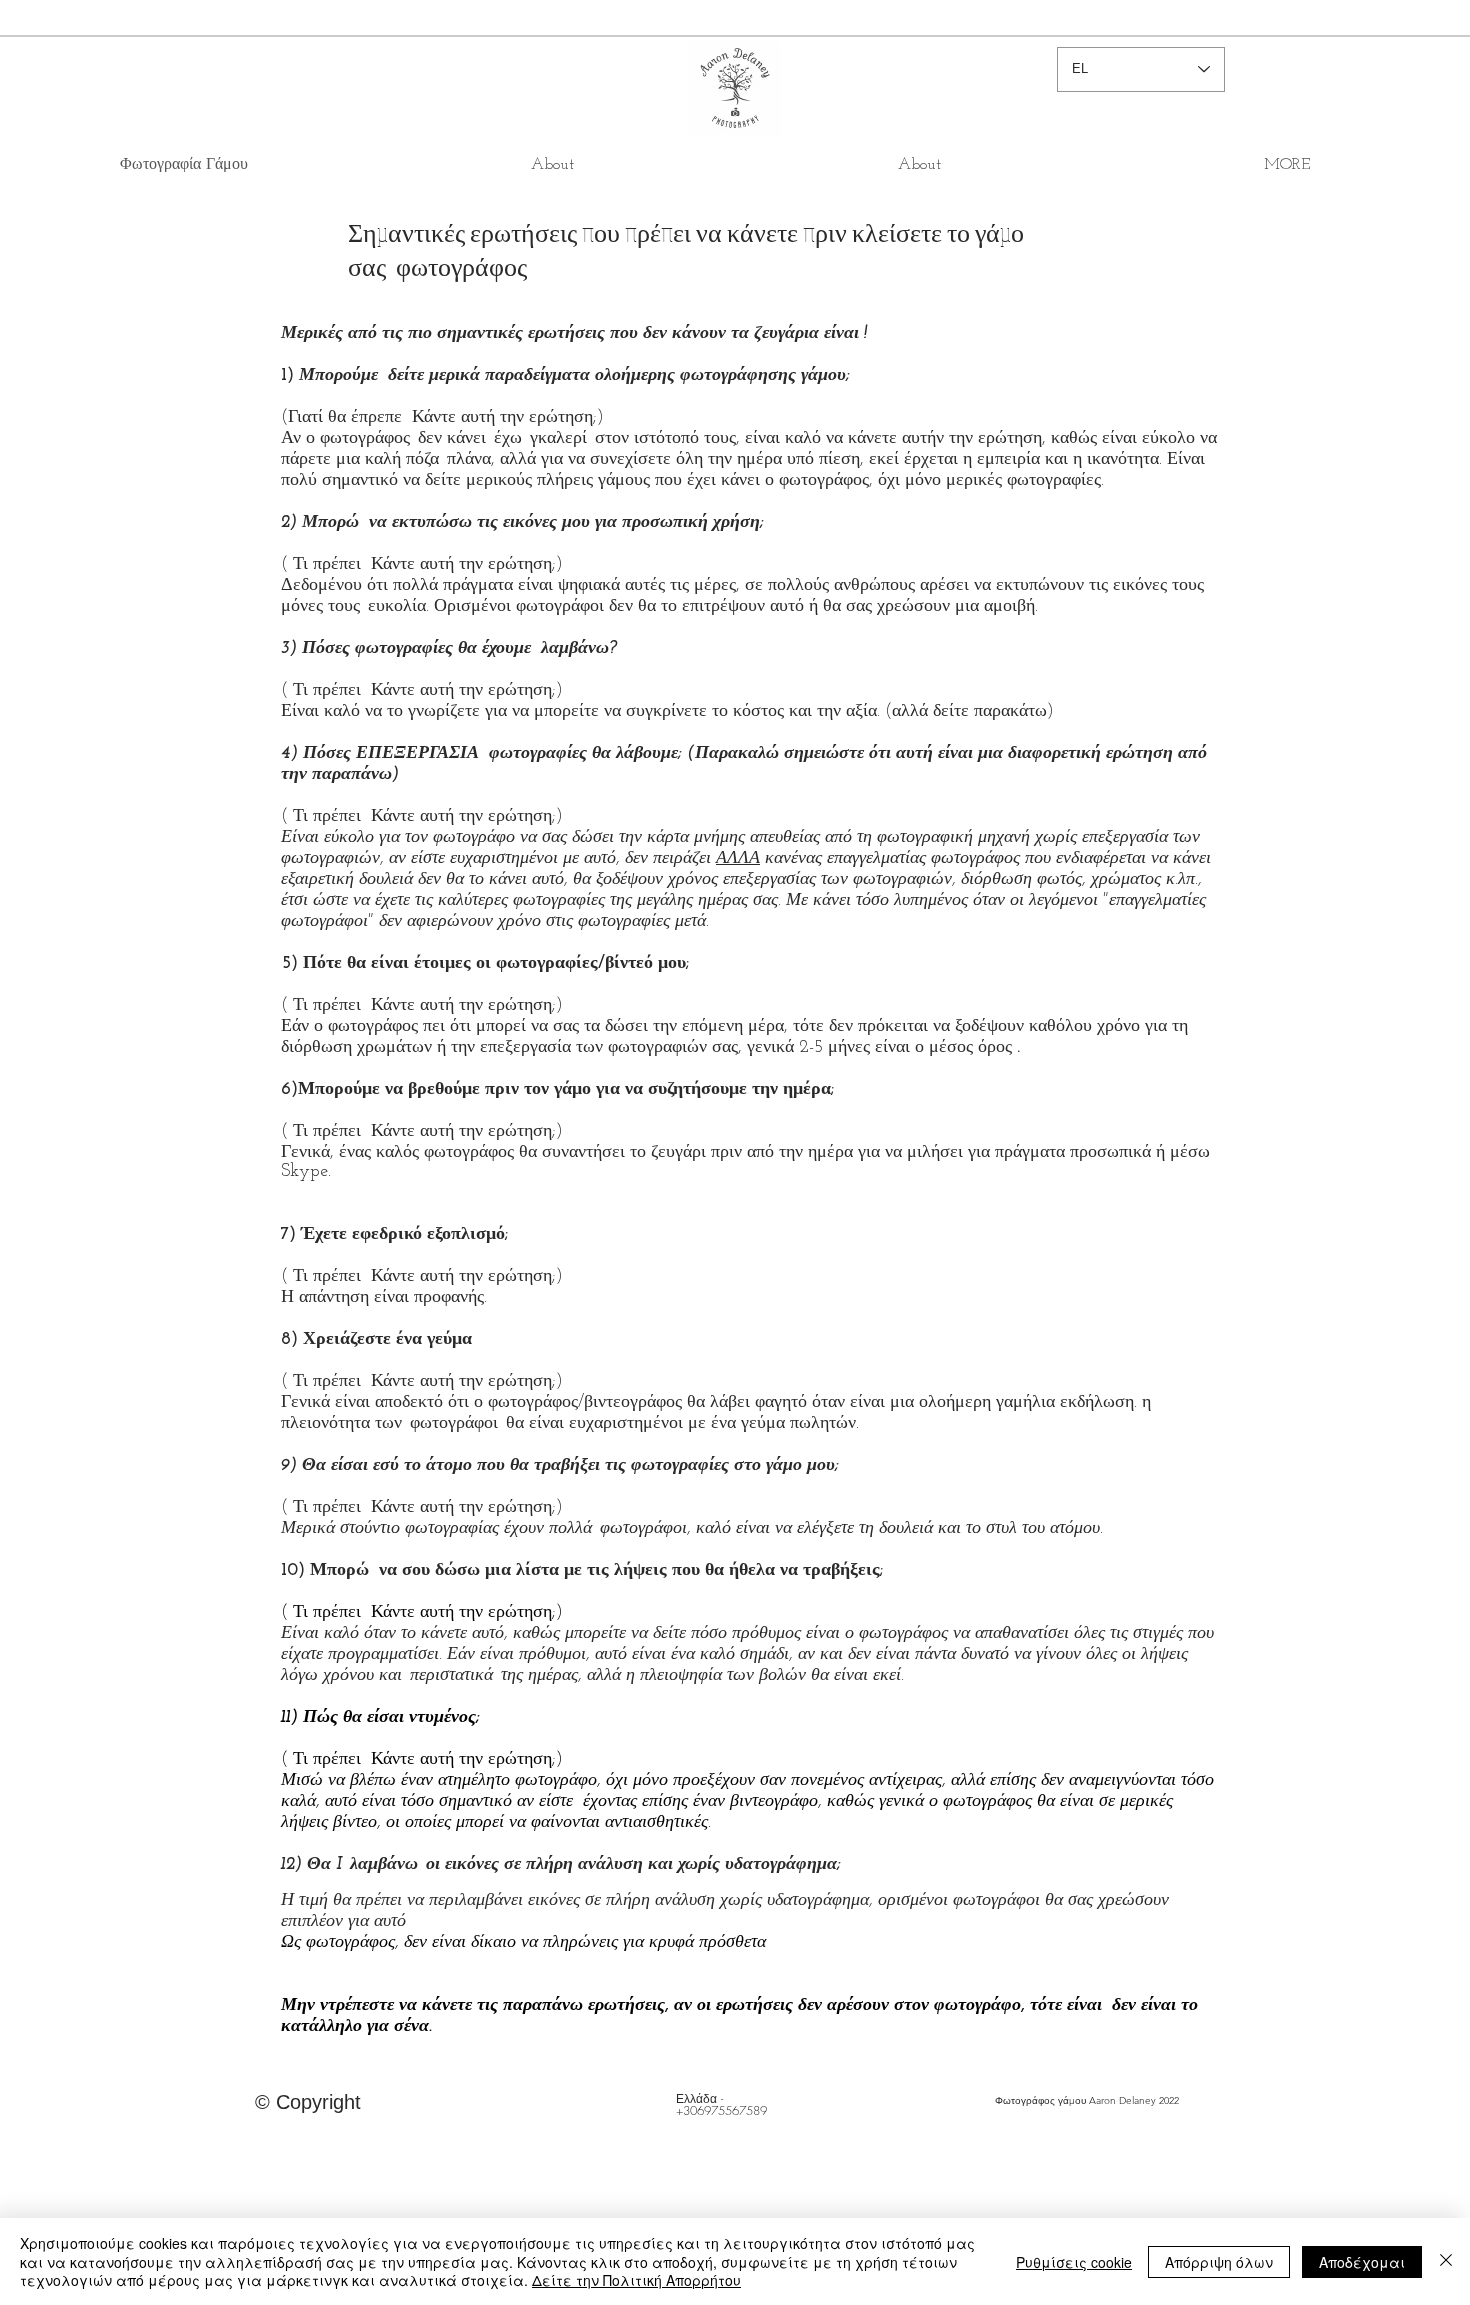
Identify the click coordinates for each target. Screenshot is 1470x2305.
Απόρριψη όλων (1219, 2262)
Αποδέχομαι (1362, 2262)
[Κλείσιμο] (1446, 2261)
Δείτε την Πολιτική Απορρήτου (636, 2280)
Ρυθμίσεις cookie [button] (1074, 2262)
